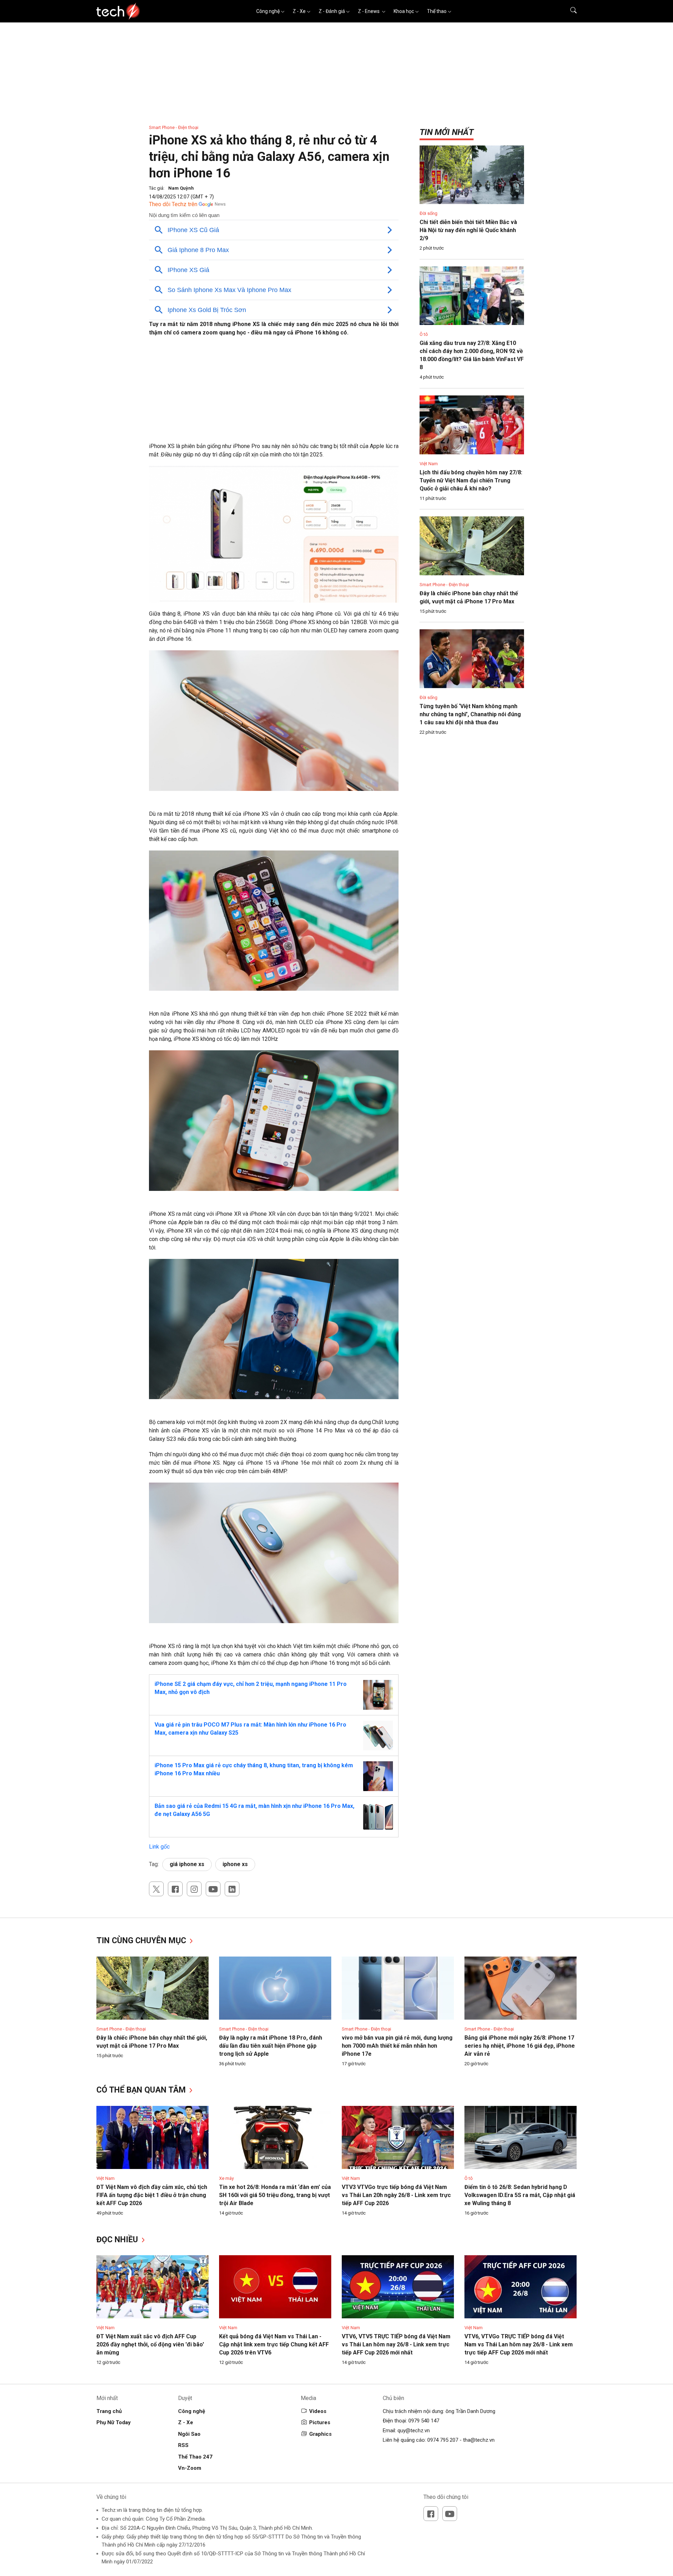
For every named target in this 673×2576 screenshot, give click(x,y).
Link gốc (159, 1847)
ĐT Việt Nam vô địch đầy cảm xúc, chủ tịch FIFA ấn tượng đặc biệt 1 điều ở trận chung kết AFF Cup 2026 (152, 2195)
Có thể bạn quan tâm (142, 2090)
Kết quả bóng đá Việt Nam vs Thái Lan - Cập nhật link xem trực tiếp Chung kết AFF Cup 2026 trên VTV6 (274, 2344)
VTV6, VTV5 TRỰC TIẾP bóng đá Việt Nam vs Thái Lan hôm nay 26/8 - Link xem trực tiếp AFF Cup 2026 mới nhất (396, 2344)
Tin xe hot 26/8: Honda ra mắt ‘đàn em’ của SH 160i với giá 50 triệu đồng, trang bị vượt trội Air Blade (275, 2195)
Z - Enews (369, 11)
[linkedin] (232, 1889)
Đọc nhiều (118, 2240)
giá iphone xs (187, 1864)
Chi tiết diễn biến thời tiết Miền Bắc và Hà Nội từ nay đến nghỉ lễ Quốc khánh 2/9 (468, 230)
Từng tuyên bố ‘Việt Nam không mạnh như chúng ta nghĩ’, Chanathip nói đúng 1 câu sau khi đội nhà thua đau (470, 714)
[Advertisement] (274, 393)
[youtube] (213, 1889)
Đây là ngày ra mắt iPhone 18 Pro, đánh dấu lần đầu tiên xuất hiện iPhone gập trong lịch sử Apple (271, 2046)
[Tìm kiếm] (569, 11)
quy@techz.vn (414, 2431)
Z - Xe (299, 11)
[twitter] (156, 1889)
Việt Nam (429, 464)
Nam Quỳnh (181, 188)
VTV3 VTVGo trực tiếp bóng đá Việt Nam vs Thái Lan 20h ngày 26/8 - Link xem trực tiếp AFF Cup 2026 (396, 2195)
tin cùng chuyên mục (142, 1941)
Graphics (320, 2434)
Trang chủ (109, 2411)
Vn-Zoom (190, 2468)
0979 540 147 (424, 2421)
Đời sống (429, 213)
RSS (183, 2445)
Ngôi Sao (189, 2434)
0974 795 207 (443, 2440)
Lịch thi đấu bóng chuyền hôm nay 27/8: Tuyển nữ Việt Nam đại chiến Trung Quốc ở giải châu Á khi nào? (471, 480)
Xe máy (226, 2178)
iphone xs (235, 1864)
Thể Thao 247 (195, 2457)
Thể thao (437, 11)
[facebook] (175, 1889)
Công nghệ (268, 11)
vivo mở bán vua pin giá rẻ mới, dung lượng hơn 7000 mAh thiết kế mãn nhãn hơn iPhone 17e (397, 2046)
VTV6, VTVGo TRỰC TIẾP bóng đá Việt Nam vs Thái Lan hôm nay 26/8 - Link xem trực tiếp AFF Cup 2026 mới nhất (519, 2344)
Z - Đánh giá (332, 11)
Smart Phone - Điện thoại (174, 127)
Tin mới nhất (447, 132)
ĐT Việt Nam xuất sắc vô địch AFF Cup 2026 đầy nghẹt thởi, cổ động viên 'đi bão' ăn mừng (150, 2344)
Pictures (320, 2422)
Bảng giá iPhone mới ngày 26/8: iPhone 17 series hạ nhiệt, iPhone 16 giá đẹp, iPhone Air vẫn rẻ (520, 2046)
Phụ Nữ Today (114, 2422)
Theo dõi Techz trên (173, 204)
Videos (318, 2411)
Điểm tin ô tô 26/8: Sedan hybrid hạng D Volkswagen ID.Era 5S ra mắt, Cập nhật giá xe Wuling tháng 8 (520, 2195)
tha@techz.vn (479, 2440)
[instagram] (194, 1889)
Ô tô (424, 334)
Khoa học (404, 11)
